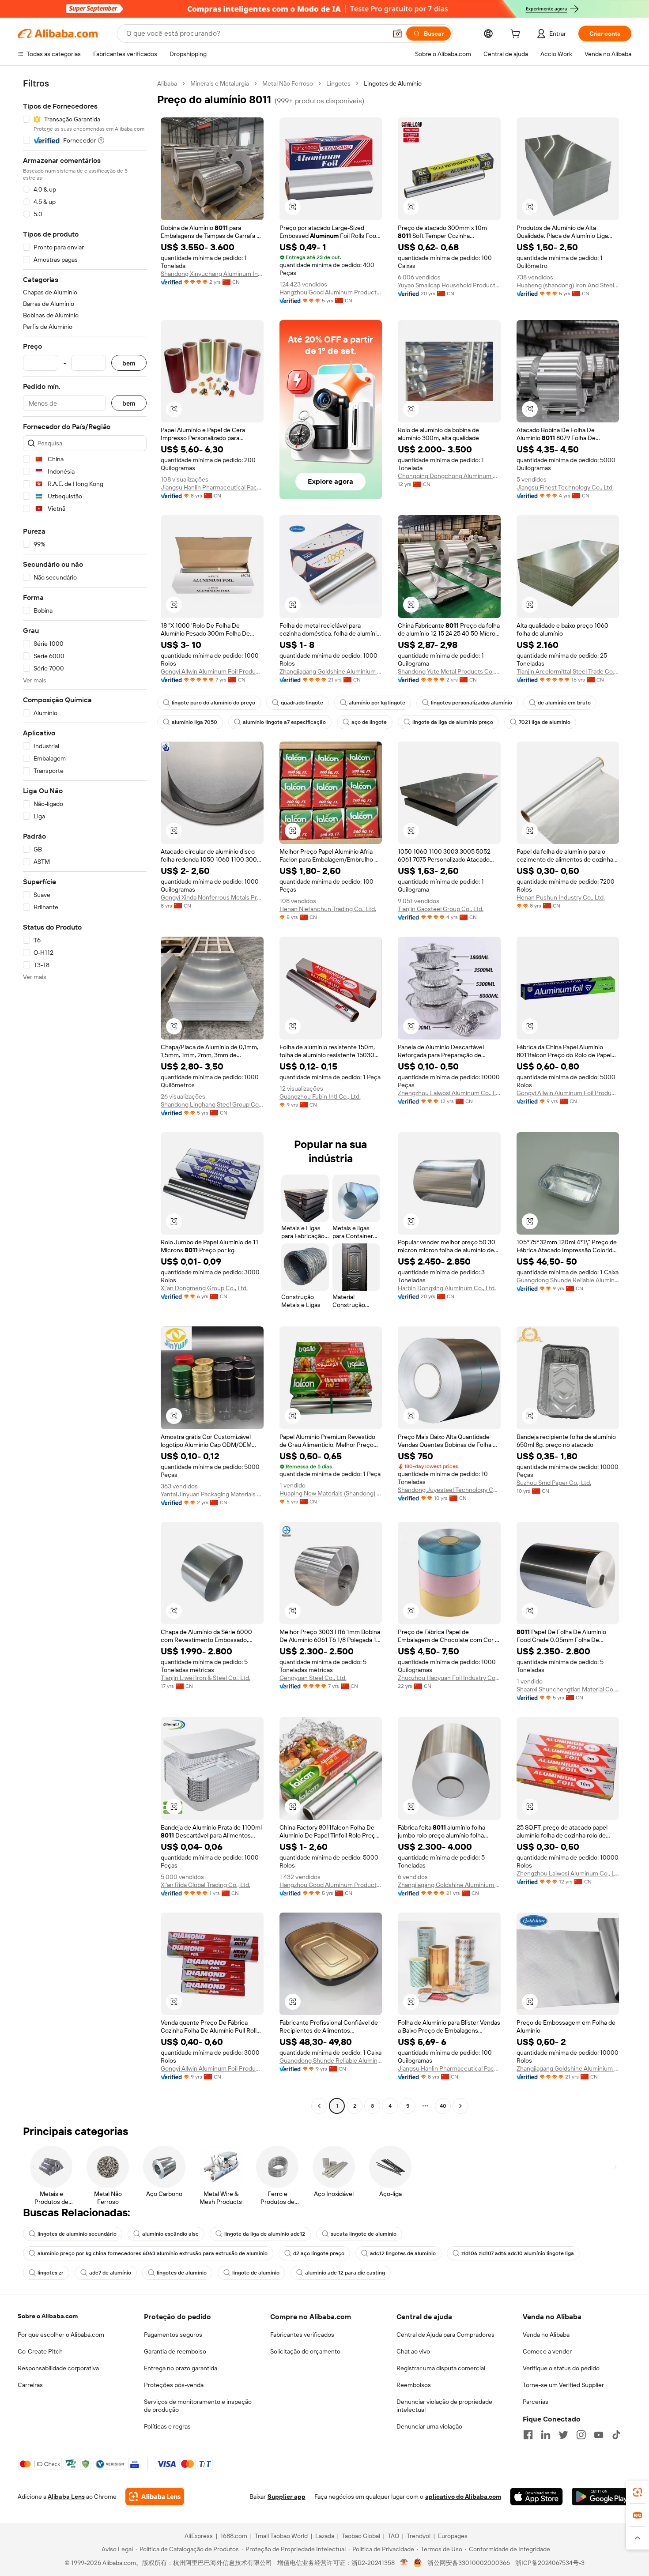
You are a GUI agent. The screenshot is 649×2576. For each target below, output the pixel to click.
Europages (453, 2536)
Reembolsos (414, 2385)
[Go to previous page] (319, 2106)
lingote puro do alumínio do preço (213, 703)
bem (129, 363)
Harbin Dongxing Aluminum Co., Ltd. (447, 1288)
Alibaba (167, 83)
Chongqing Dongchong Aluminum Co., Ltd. (449, 476)
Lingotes (338, 83)
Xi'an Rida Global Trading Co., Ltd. (206, 1885)
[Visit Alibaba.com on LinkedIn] (546, 2435)
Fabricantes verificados (302, 2335)
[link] (638, 2492)
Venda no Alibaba (546, 2335)
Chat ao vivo (413, 2351)
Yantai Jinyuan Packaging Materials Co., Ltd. (212, 1494)
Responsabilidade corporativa (58, 2368)
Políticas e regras (167, 2426)
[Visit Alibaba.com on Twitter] (563, 2435)
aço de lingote (369, 722)
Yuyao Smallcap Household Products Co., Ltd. (449, 285)
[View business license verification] (404, 2563)
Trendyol (419, 2536)
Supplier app (287, 2497)
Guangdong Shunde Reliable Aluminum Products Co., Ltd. (568, 1280)
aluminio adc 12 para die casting (345, 2273)
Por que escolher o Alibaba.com (61, 2335)
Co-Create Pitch (40, 2351)
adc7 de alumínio (110, 2273)
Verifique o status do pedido (561, 2368)
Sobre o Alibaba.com (48, 2316)
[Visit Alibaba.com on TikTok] (616, 2435)
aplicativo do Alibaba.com (463, 2497)
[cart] (517, 35)
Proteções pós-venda (174, 2385)
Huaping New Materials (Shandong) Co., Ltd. (331, 1493)
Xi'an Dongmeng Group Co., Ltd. (204, 1288)
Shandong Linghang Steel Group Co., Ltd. (212, 1104)
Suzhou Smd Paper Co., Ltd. (554, 1483)
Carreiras (30, 2385)
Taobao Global (361, 2536)
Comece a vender (547, 2351)
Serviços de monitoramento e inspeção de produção (198, 2406)
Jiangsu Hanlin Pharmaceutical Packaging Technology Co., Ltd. (212, 487)
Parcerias (536, 2402)
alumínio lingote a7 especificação (284, 722)
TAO (393, 2536)
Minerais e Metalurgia (220, 83)
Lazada (325, 2536)
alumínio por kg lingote (377, 703)
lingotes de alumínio (182, 2273)
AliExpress (199, 2536)
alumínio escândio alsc (170, 2234)
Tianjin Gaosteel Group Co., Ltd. (441, 909)
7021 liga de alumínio (545, 722)
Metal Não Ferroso (288, 83)
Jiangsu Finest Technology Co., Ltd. (565, 487)
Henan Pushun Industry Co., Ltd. (561, 897)
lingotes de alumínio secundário (77, 2234)
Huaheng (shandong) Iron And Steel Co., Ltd (568, 285)
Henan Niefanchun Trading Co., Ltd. (328, 909)
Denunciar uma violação (429, 2426)
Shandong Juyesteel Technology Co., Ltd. (449, 1490)
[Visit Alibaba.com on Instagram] (581, 2435)
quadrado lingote (302, 703)
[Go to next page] (460, 2106)
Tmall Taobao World (281, 2536)
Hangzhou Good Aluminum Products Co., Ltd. (331, 292)
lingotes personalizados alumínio (472, 703)
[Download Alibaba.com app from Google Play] (602, 2497)
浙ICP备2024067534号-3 (550, 2563)
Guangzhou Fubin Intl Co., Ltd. (320, 1096)
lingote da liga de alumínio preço (453, 722)
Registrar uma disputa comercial (441, 2368)
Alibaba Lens (66, 2497)
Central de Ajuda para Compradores (445, 2335)
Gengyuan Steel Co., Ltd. (313, 1678)
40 (443, 2106)
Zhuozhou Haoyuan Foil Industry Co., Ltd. (449, 1678)
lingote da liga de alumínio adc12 (265, 2234)
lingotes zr (51, 2273)
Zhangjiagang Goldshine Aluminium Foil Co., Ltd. (331, 671)
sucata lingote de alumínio (364, 2234)
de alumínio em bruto (564, 703)
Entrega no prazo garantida (181, 2368)
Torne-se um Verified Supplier (563, 2385)
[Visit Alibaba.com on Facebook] (528, 2435)
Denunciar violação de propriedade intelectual (444, 2406)
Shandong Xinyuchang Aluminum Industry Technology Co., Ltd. (212, 274)
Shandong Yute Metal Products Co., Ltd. (449, 671)
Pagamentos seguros (173, 2335)
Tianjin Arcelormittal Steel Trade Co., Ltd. (568, 671)
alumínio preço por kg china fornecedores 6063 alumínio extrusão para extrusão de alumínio (153, 2253)
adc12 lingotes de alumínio (403, 2253)
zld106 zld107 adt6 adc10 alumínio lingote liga (518, 2253)
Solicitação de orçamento (305, 2351)
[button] (397, 34)
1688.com (234, 2536)
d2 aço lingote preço (319, 2253)
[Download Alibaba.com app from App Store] (536, 2497)
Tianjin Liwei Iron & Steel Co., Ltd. (206, 1678)
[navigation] (85, 1096)
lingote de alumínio (256, 2273)
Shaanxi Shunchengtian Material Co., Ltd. (568, 1689)
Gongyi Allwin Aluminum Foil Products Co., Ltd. (212, 671)
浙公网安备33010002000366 (469, 2563)
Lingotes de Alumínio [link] (393, 83)
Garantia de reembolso (175, 2351)
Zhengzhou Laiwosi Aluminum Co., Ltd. (449, 1093)
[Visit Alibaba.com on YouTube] (599, 2435)
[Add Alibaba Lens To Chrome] (155, 2497)
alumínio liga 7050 (194, 722)
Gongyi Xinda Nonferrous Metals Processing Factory (212, 897)
